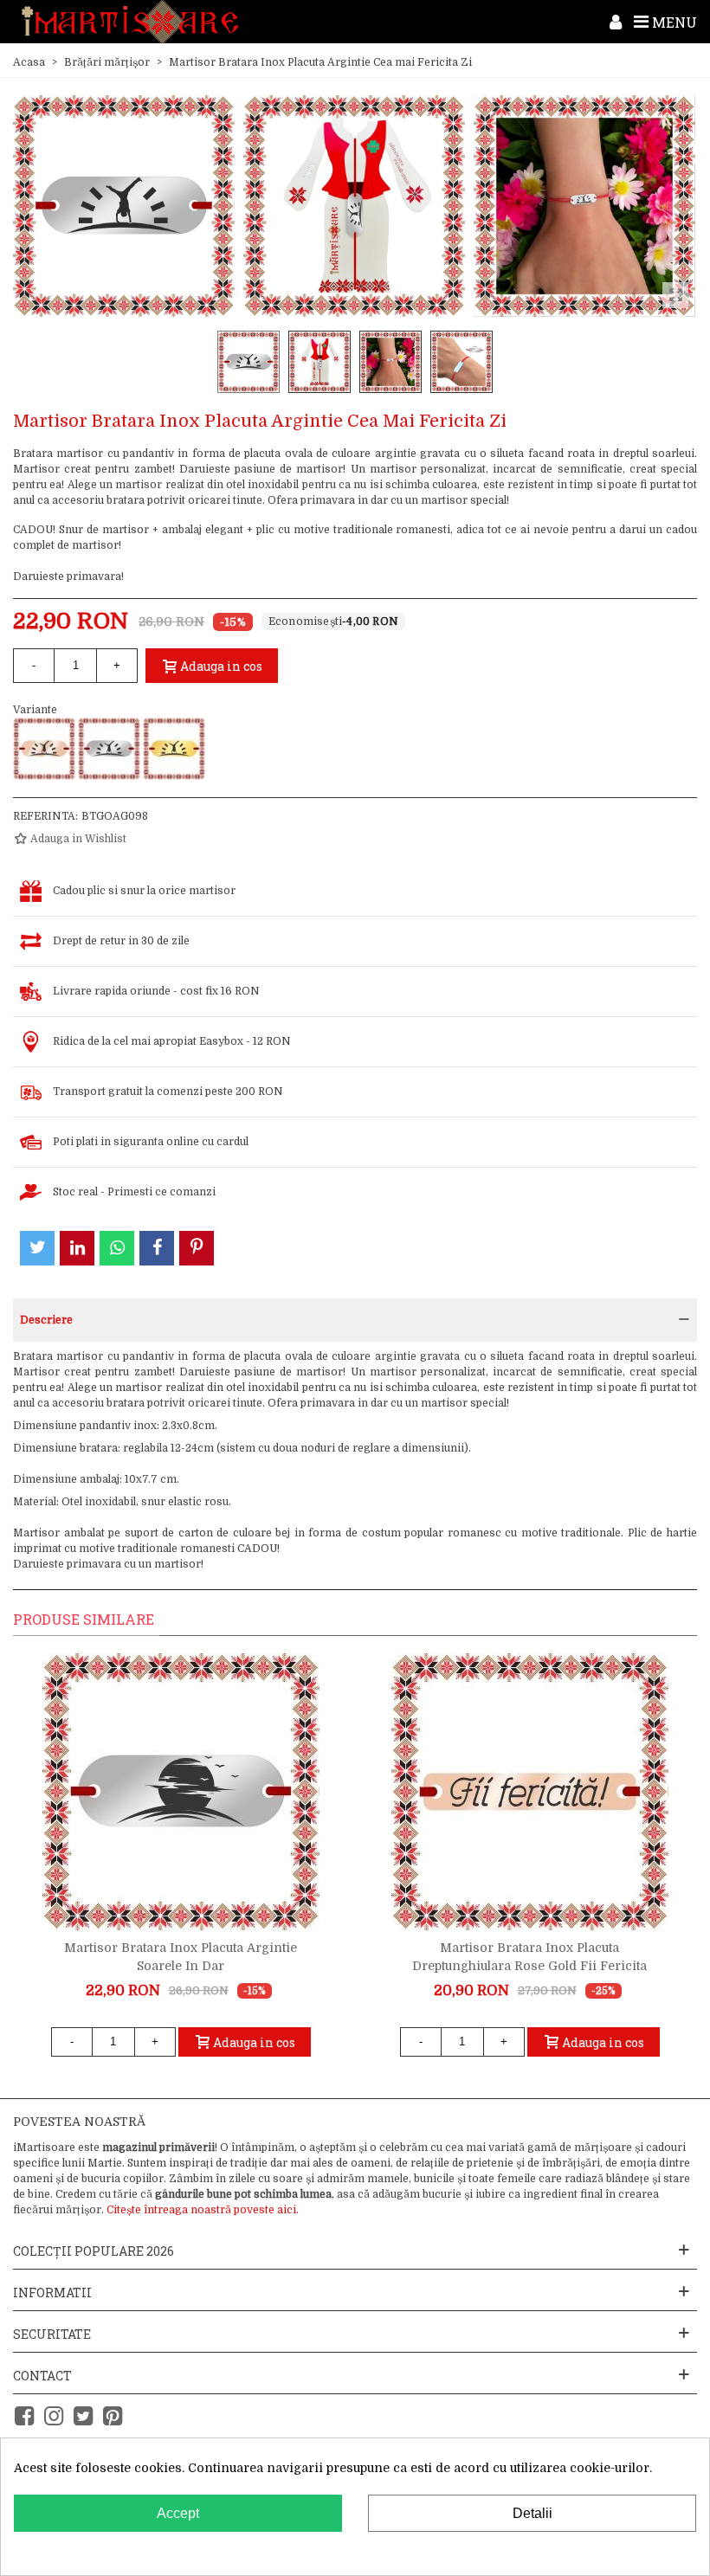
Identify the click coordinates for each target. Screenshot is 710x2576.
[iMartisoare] (130, 22)
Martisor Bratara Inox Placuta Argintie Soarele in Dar (181, 1957)
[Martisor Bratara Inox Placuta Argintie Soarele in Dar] (181, 1792)
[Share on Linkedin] (77, 1248)
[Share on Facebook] (157, 1248)
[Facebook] (24, 2416)
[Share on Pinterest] (197, 1248)
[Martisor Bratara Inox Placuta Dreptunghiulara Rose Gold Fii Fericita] (530, 1792)
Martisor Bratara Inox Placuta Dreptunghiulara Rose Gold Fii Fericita (529, 1957)
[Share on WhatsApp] (117, 1248)
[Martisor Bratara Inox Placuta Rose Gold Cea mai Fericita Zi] (44, 749)
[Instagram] (54, 2416)
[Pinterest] (113, 2416)
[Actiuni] (616, 22)
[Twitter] (83, 2416)
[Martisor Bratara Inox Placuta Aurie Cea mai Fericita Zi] (174, 749)
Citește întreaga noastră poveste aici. (203, 2210)
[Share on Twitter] (37, 1248)
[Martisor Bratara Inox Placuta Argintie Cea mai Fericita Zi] (109, 749)
